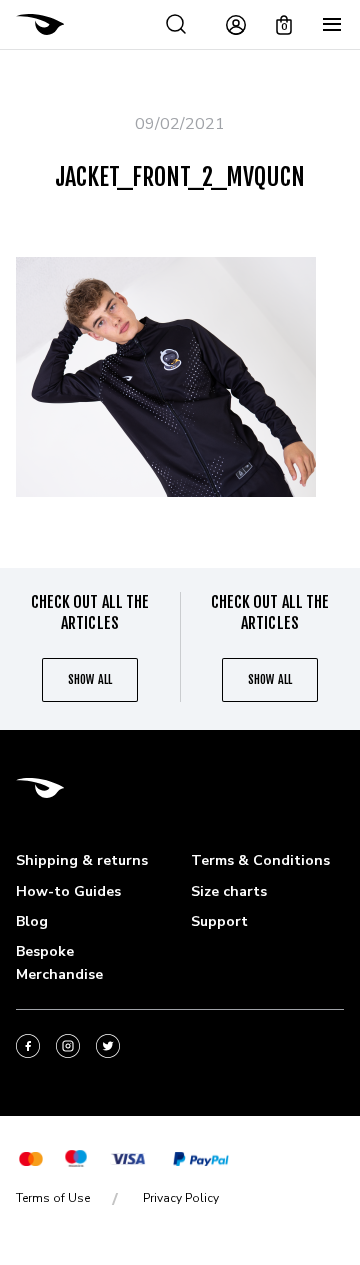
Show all (89, 679)
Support (219, 921)
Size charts (229, 891)
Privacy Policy (181, 1198)
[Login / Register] (236, 25)
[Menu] (332, 25)
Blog (32, 921)
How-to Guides (68, 891)
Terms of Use (53, 1198)
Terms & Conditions (260, 860)
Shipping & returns (82, 860)
